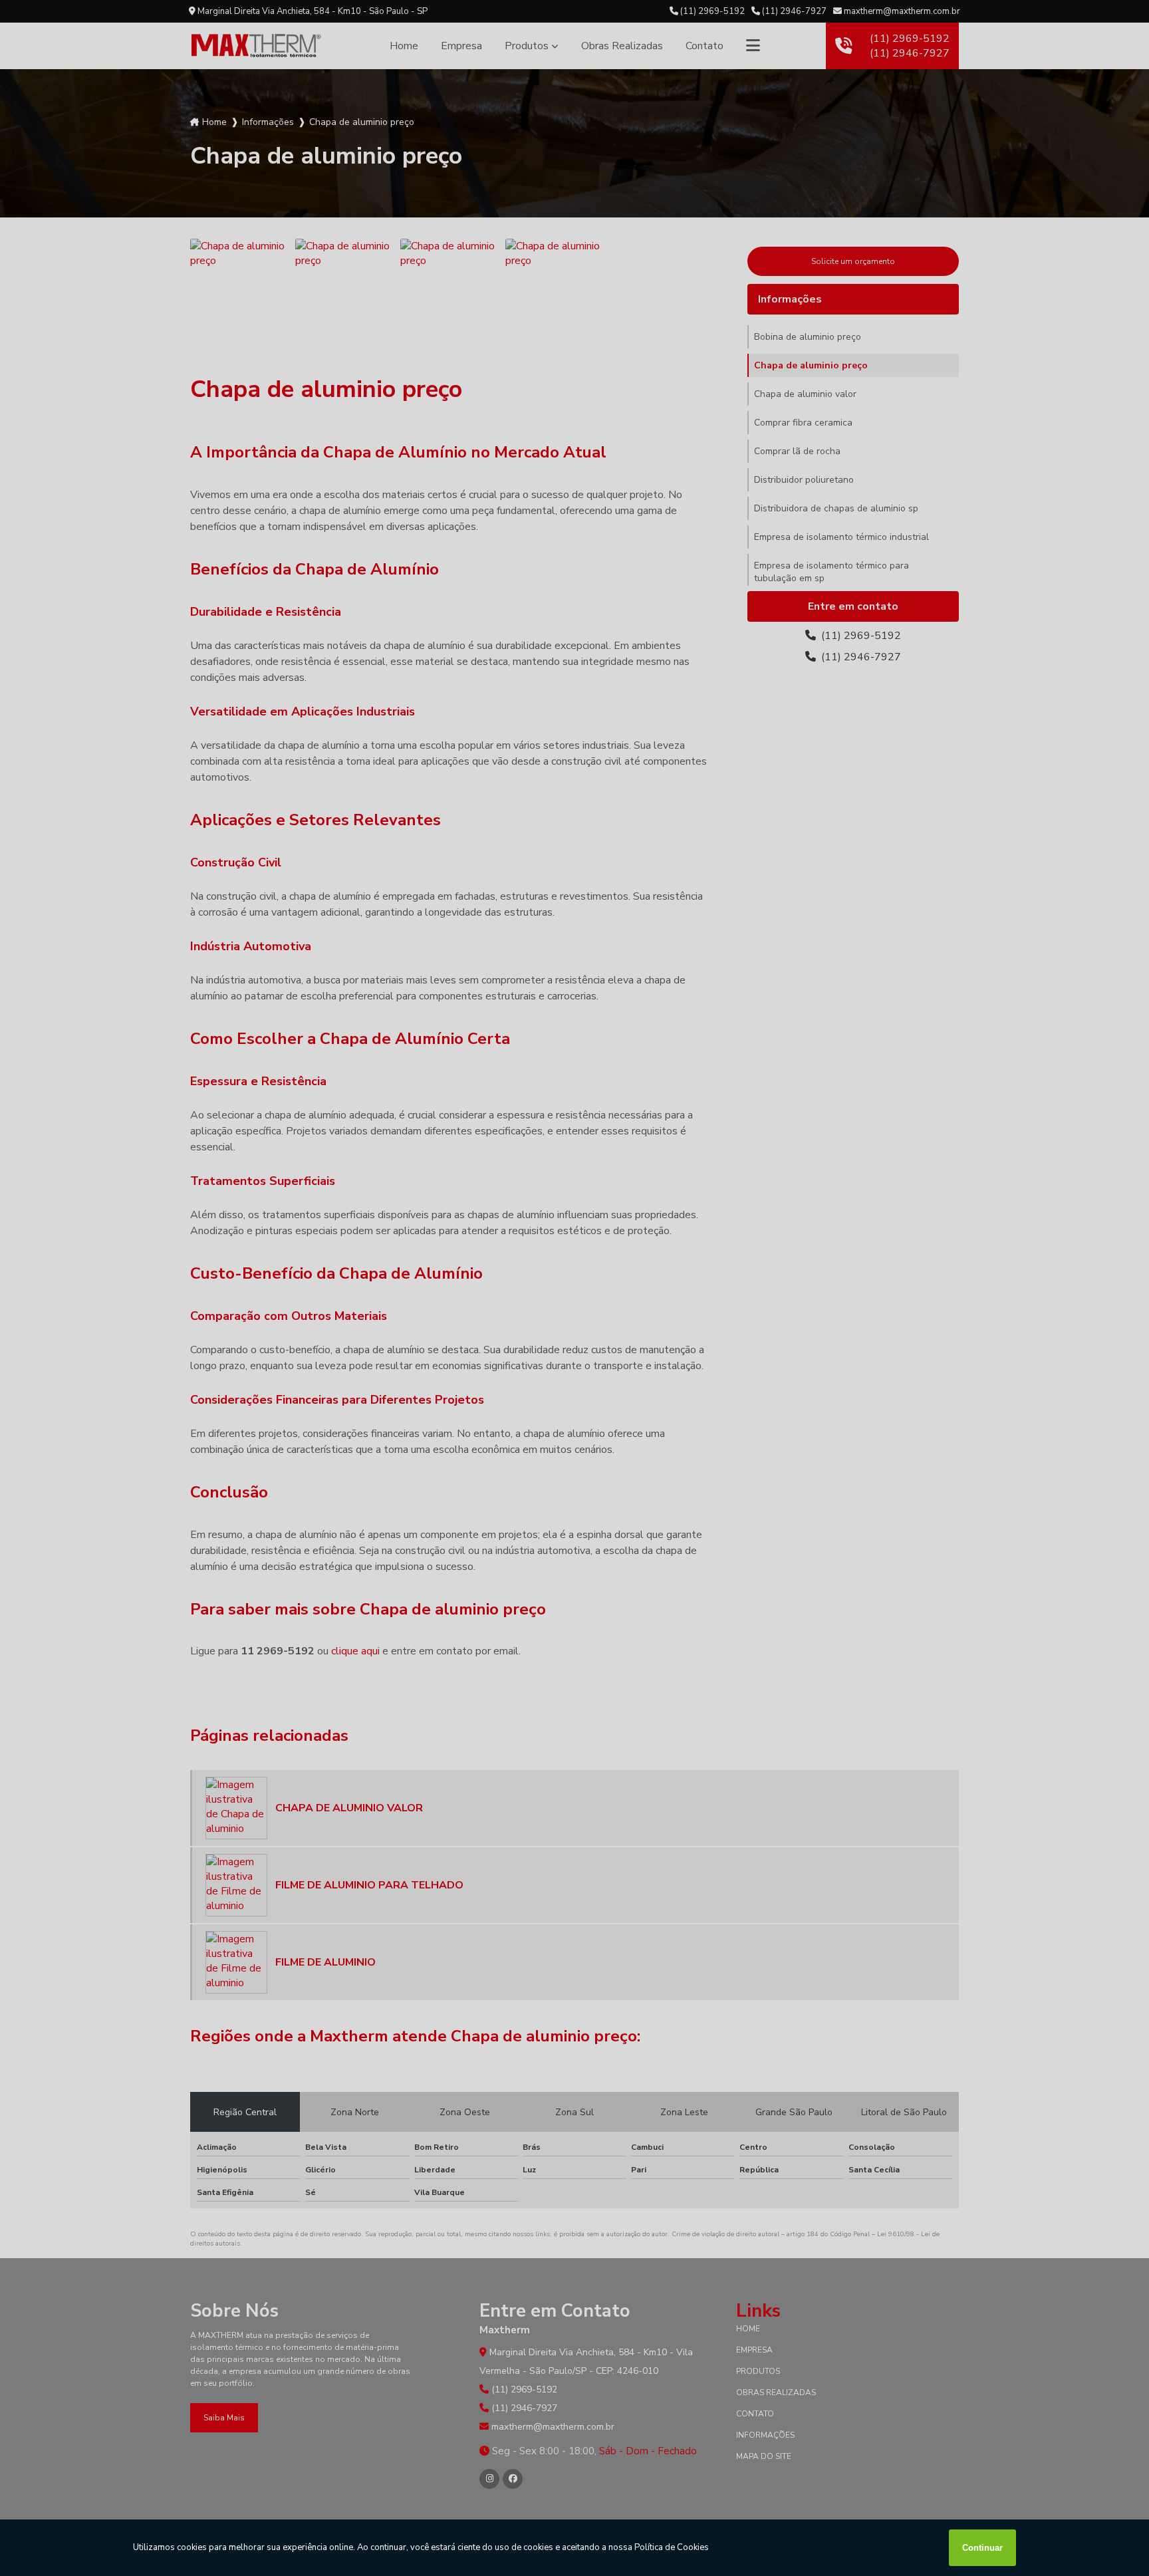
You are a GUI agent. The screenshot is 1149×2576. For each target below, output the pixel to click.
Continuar (982, 2548)
